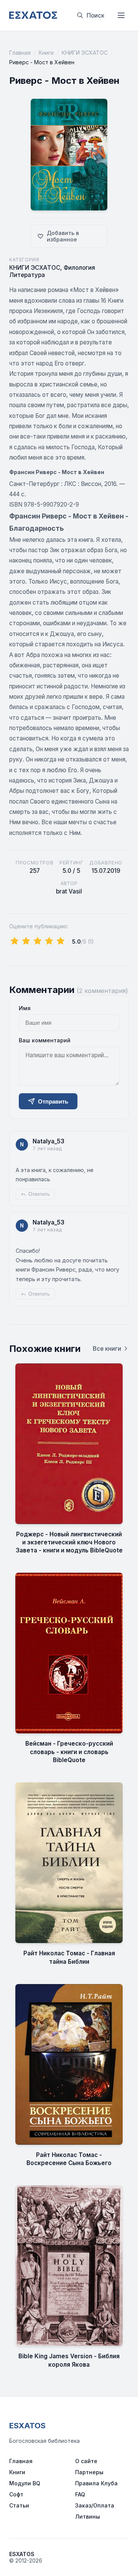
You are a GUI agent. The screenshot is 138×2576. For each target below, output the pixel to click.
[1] (15, 941)
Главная (20, 53)
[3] (38, 941)
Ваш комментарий (45, 1040)
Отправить (53, 1101)
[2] (26, 941)
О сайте (86, 2461)
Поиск (95, 15)
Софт (16, 2494)
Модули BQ (25, 2483)
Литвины (88, 2516)
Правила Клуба (96, 2483)
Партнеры (89, 2472)
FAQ (80, 2494)
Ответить (39, 1194)
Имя (25, 1008)
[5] (61, 941)
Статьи (19, 2505)
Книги (46, 53)
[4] (49, 941)
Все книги (107, 1349)
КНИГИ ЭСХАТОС (85, 53)
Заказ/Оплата (95, 2505)
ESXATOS (27, 2426)
